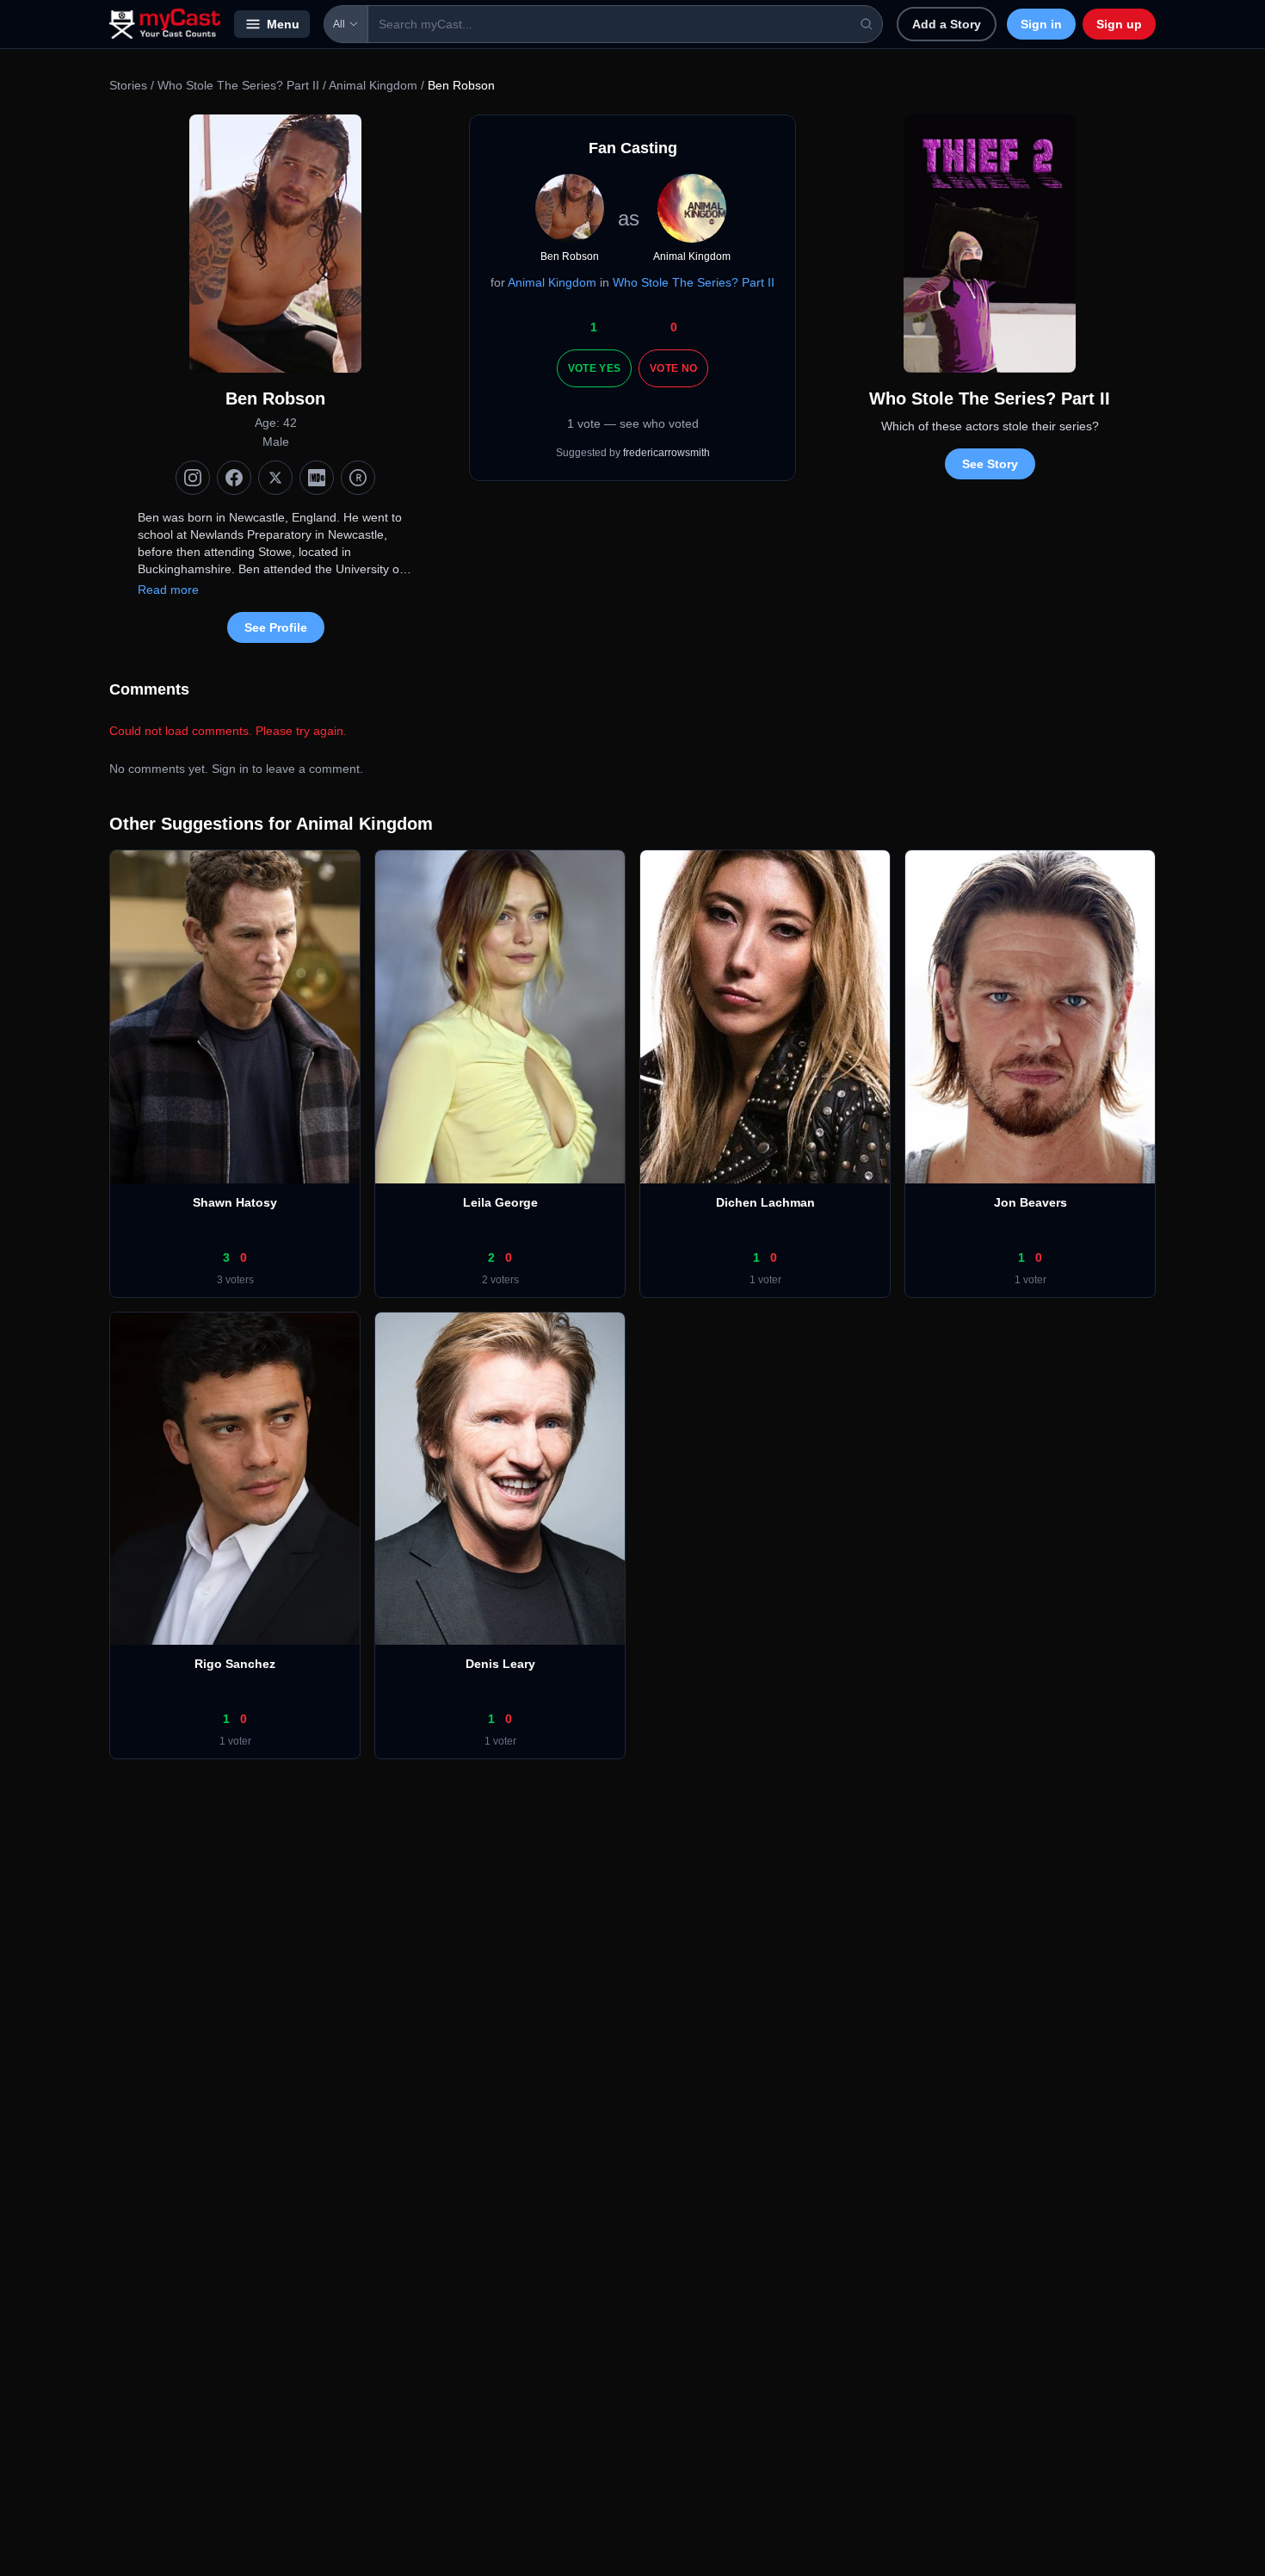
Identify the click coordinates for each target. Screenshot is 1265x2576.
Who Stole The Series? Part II (238, 85)
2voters (500, 1280)
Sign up (1119, 24)
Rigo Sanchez (235, 1664)
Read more (168, 590)
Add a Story (947, 24)
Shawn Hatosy (235, 1202)
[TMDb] (358, 478)
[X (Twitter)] (275, 478)
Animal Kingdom (373, 85)
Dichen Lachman (765, 1202)
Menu (283, 24)
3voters (235, 1280)
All (339, 24)
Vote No (673, 368)
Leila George (500, 1202)
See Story (990, 464)
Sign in (1041, 24)
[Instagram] (193, 478)
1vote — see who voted (633, 423)
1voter (765, 1280)
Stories (128, 85)
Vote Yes (594, 368)
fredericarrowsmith (666, 453)
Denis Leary (500, 1664)
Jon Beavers (1031, 1202)
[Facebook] (234, 478)
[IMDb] (317, 478)
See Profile (276, 627)
